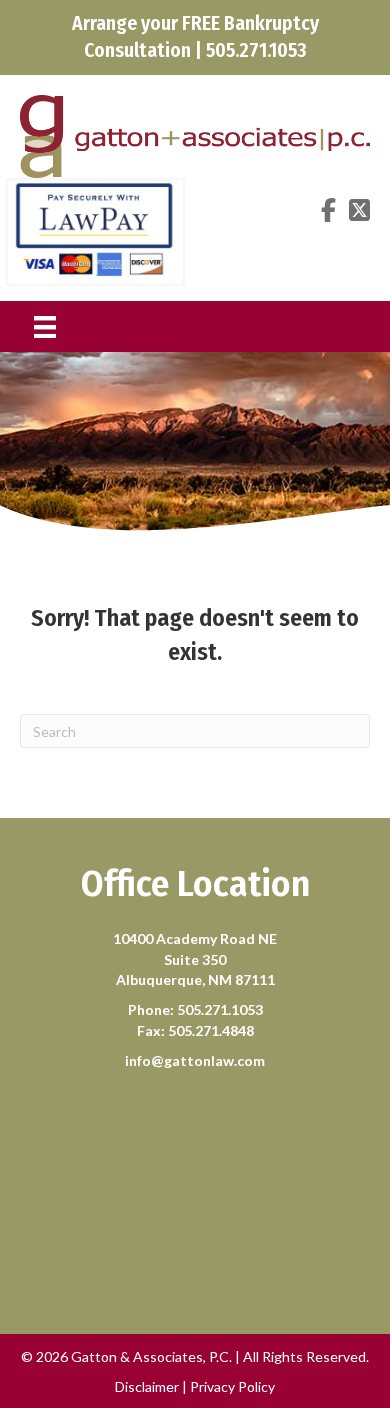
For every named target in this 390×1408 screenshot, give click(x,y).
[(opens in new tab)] (95, 229)
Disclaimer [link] (147, 1386)
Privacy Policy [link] (232, 1386)
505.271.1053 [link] (220, 1009)
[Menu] (45, 326)
